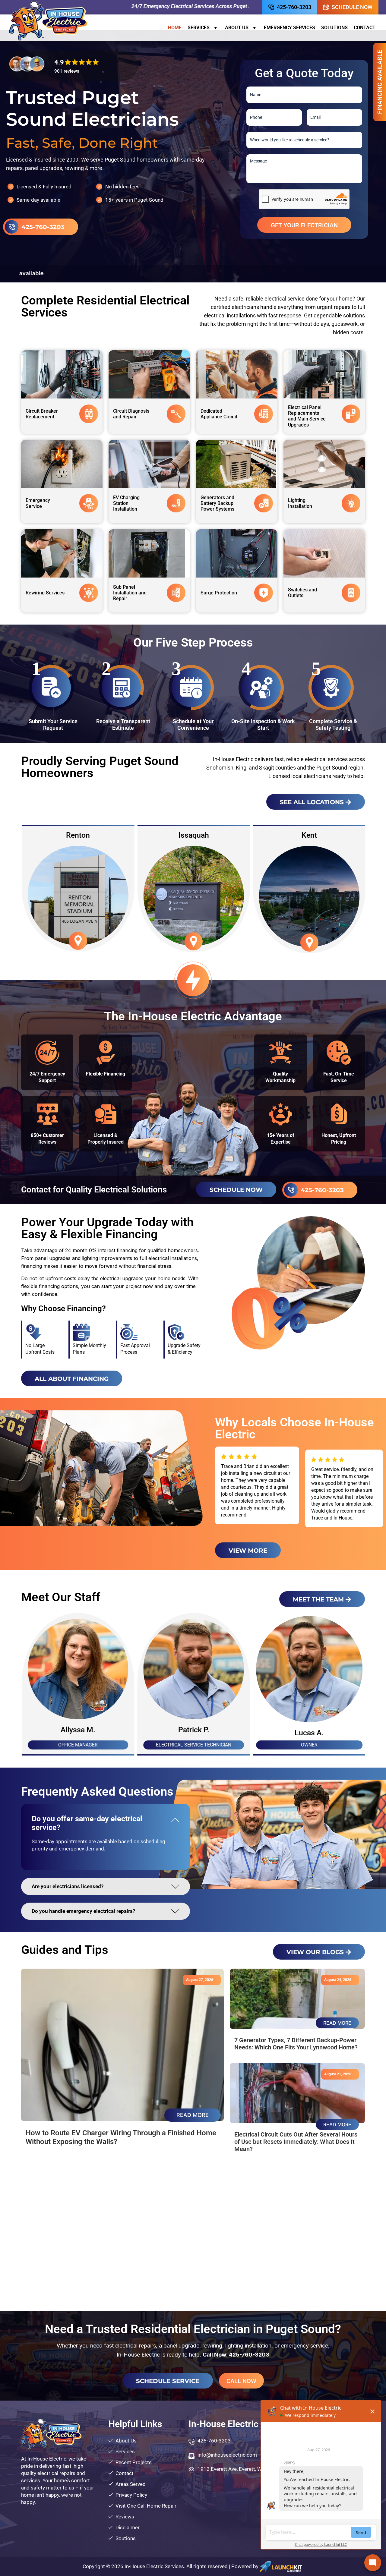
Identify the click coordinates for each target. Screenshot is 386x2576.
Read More (193, 2115)
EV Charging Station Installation (126, 503)
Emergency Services (289, 28)
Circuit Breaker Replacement (42, 414)
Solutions (334, 28)
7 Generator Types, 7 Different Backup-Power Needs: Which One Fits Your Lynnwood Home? (296, 2044)
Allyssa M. (193, 1730)
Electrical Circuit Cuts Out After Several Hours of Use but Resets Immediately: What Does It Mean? (296, 2142)
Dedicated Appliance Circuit (219, 414)
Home (175, 28)
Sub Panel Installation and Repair (130, 593)
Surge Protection (219, 593)
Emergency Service (38, 503)
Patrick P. (309, 1730)
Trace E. (77, 1730)
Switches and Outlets (302, 593)
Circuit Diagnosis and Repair (131, 414)
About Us (237, 28)
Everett (193, 835)
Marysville (308, 835)
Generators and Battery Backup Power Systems (217, 503)
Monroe (78, 835)
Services (199, 28)
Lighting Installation (300, 503)
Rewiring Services (45, 593)
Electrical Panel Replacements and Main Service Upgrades (307, 416)
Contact (365, 28)
